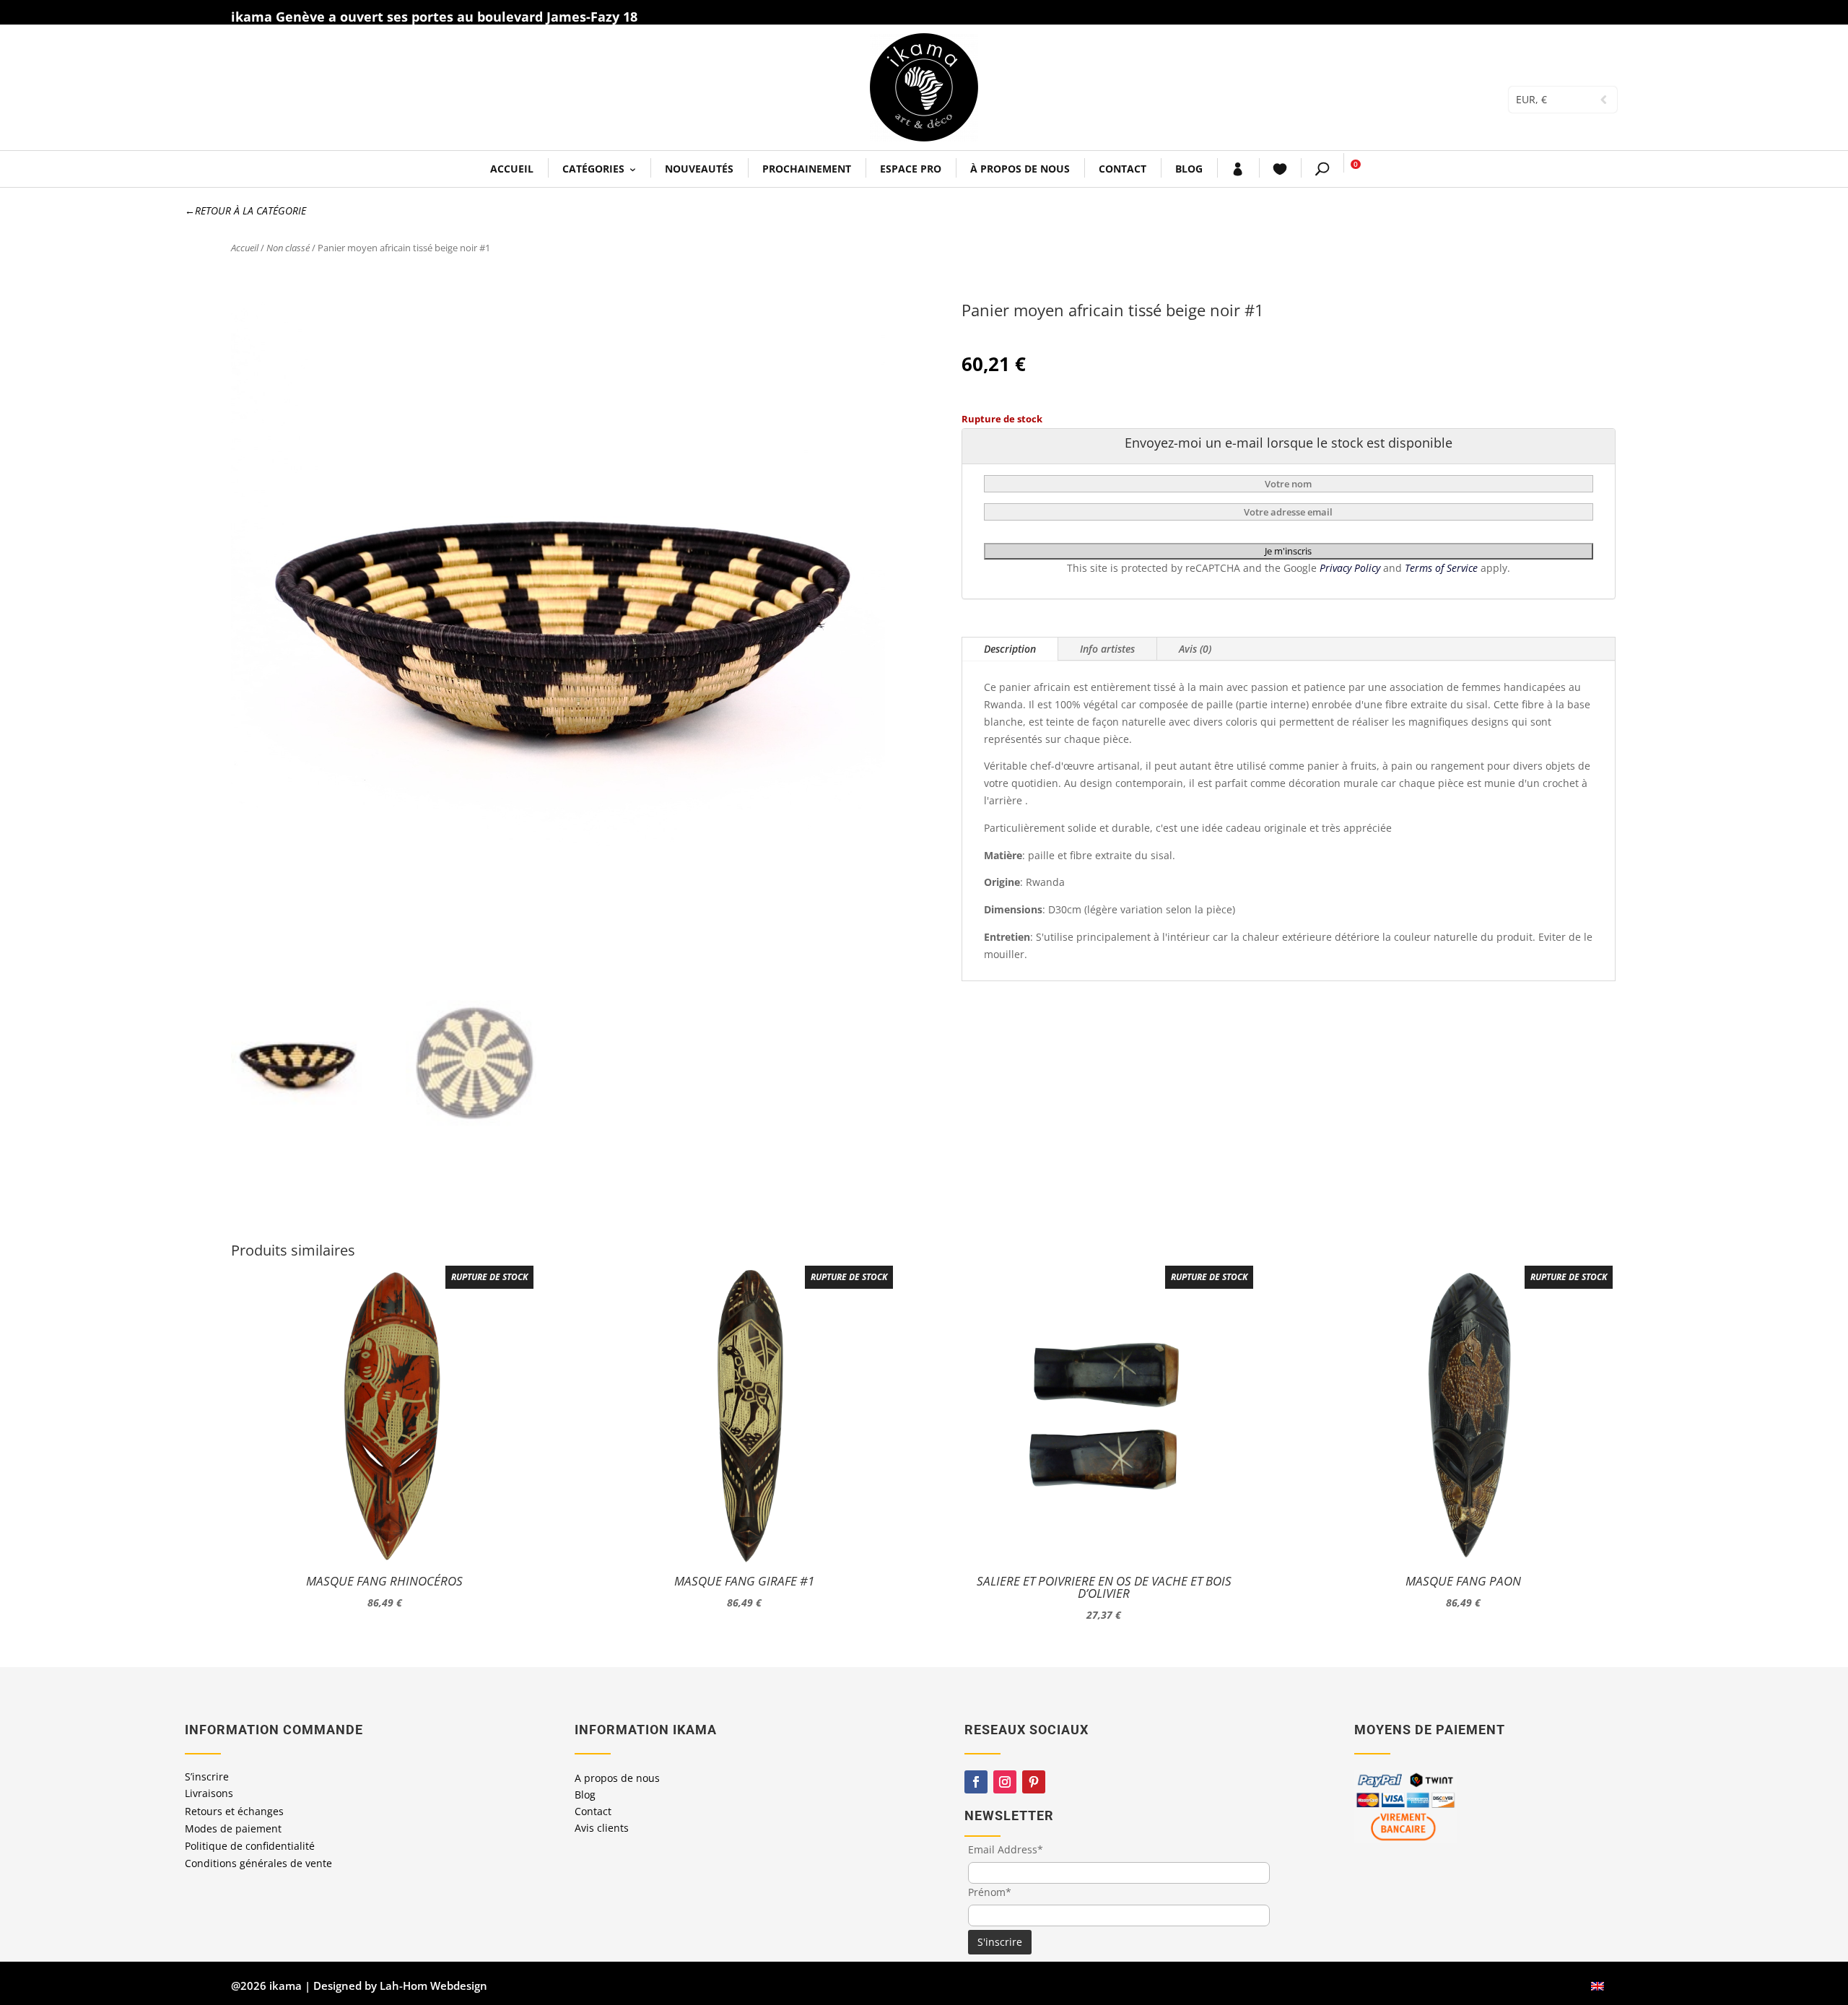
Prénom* (990, 1892)
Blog (1189, 169)
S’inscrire (207, 1776)
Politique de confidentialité (250, 1846)
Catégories (593, 169)
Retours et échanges (234, 1811)
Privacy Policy (1351, 568)
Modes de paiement (233, 1828)
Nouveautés (699, 169)
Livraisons (209, 1793)
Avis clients (602, 1828)
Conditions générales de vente (258, 1863)
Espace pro (911, 169)
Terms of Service (1443, 568)
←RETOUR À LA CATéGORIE (245, 210)
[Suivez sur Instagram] (1005, 1782)
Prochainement (807, 169)
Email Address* (1006, 1849)
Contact (1123, 169)
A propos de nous (617, 1778)
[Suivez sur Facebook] (976, 1782)
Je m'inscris (1288, 551)
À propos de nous (1020, 169)
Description (1010, 649)
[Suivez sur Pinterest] (1034, 1782)
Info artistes (1107, 649)
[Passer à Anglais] (1598, 1986)
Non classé (288, 248)
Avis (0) (1195, 649)
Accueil (512, 169)
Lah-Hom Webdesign (433, 1986)
